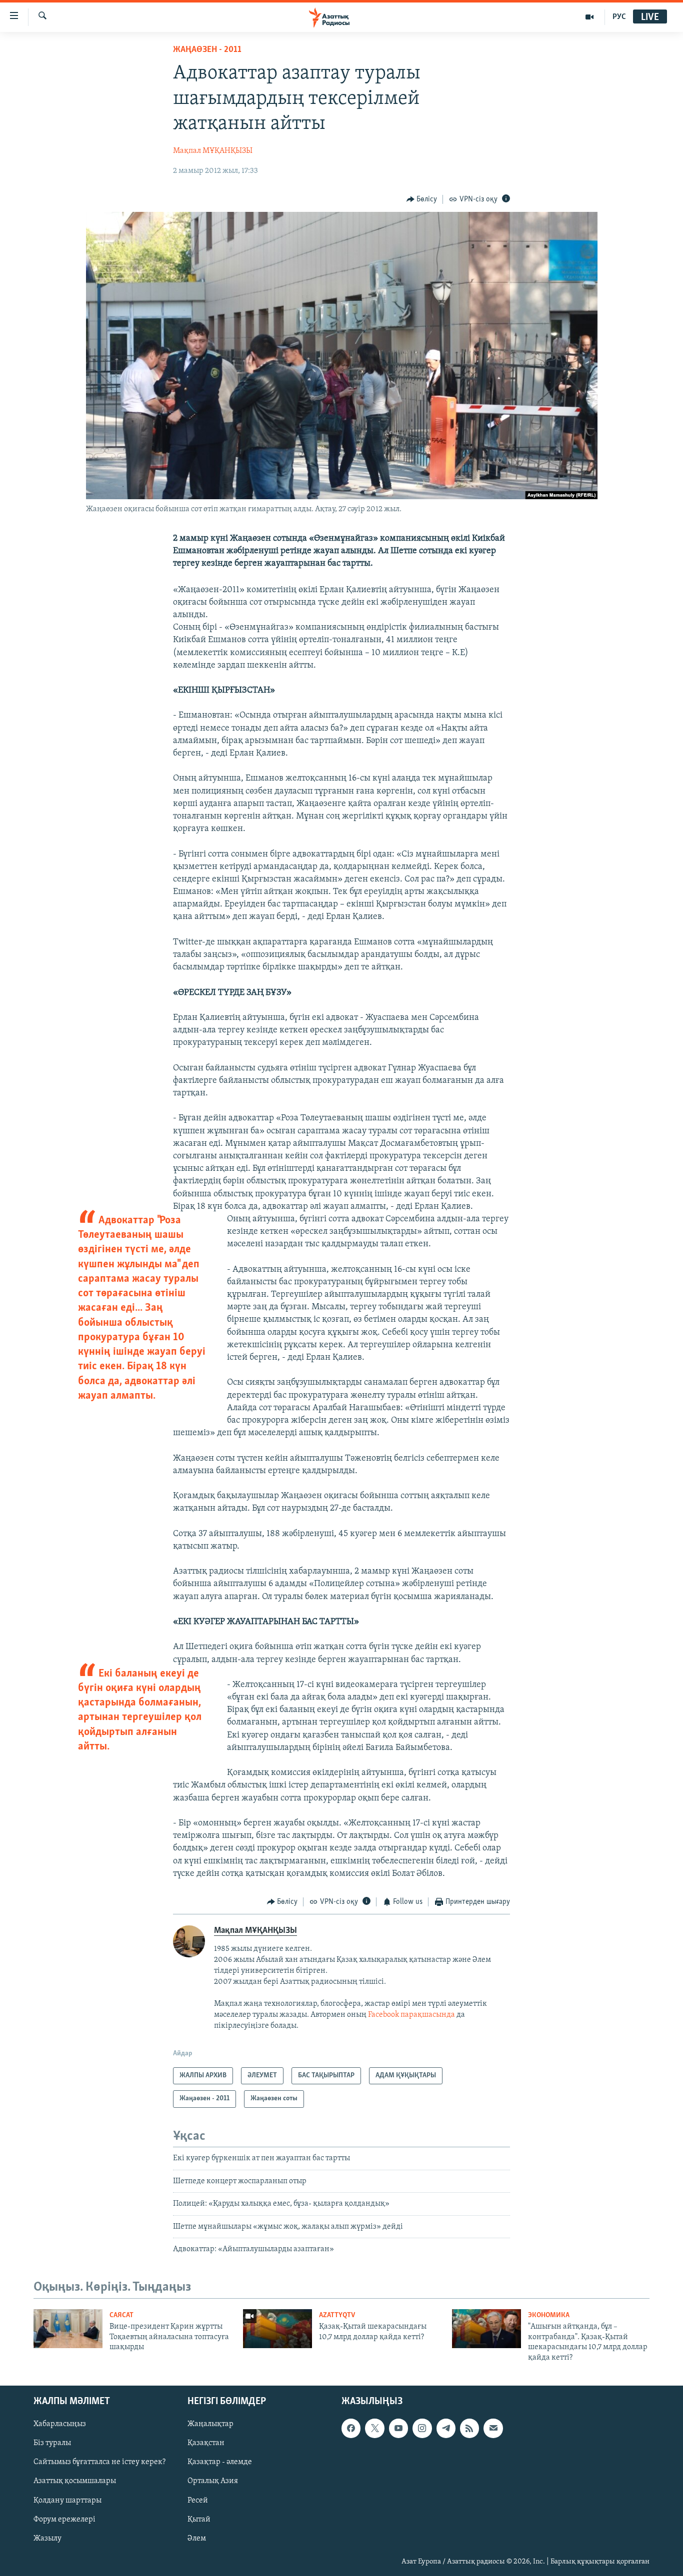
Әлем (197, 2539)
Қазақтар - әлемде (220, 2462)
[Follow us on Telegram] (446, 2428)
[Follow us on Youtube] (398, 2428)
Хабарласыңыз (60, 2424)
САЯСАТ (121, 2315)
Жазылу (47, 2539)
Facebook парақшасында (411, 2015)
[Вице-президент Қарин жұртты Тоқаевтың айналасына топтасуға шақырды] (68, 2329)
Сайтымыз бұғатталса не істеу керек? (99, 2462)
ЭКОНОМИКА (549, 2315)
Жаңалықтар (210, 2424)
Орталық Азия (213, 2482)
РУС (619, 17)
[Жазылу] (493, 2428)
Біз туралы (52, 2443)
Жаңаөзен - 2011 (207, 50)
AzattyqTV (337, 2315)
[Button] (422, 199)
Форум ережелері (64, 2520)
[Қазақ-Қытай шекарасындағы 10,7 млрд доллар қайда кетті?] (277, 2329)
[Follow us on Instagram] (422, 2428)
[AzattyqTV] (590, 17)
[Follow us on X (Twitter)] (374, 2428)
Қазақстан (206, 2443)
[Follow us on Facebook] (351, 2428)
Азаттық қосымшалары (75, 2482)
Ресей (198, 2501)
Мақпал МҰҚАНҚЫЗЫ (213, 151)
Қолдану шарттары (67, 2501)
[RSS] (469, 2428)
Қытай (199, 2520)
